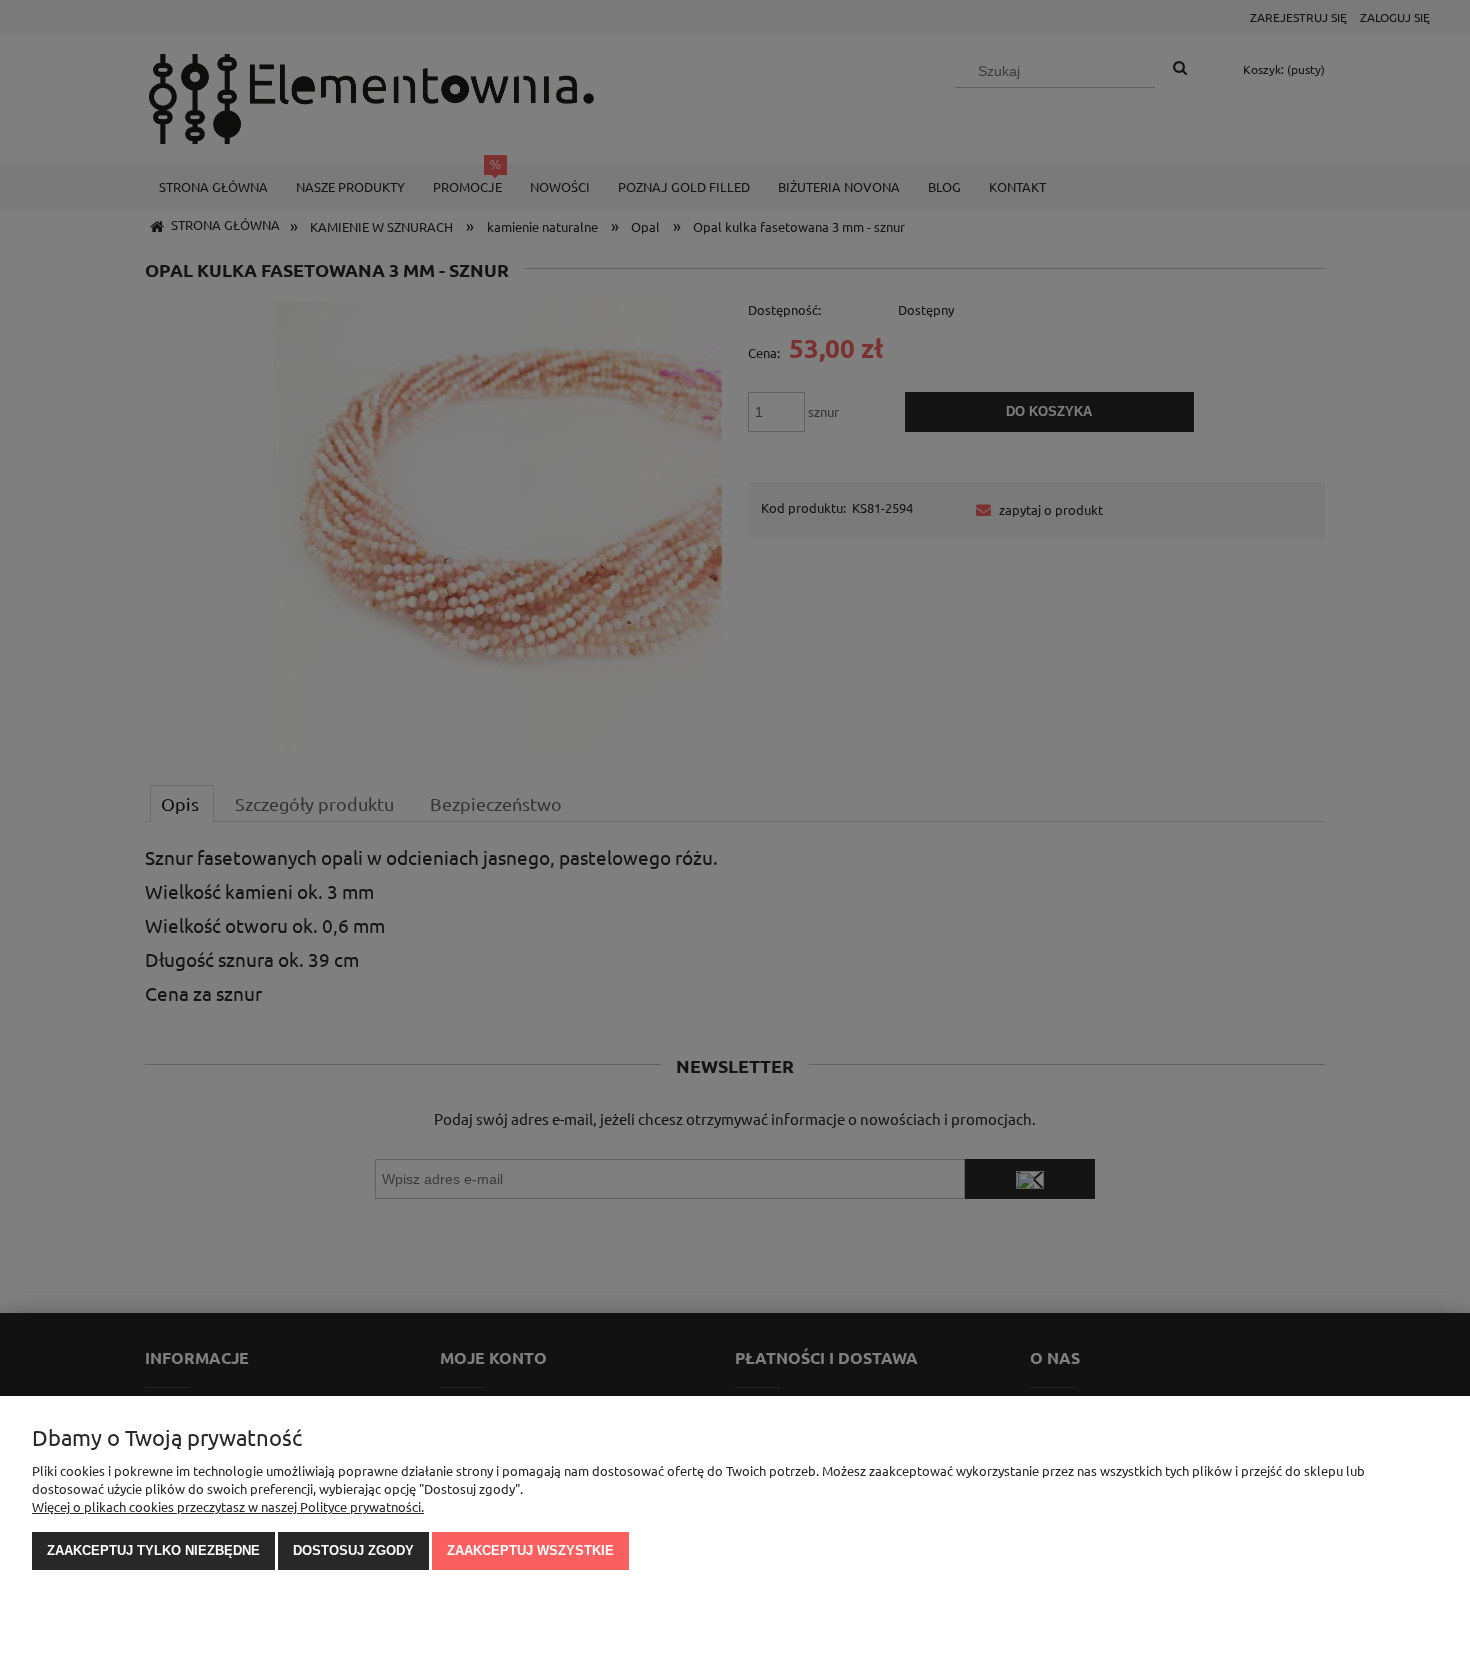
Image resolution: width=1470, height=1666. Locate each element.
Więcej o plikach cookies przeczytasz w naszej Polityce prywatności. (228, 1506)
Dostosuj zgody (353, 1550)
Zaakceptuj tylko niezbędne (153, 1550)
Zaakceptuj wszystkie (530, 1550)
